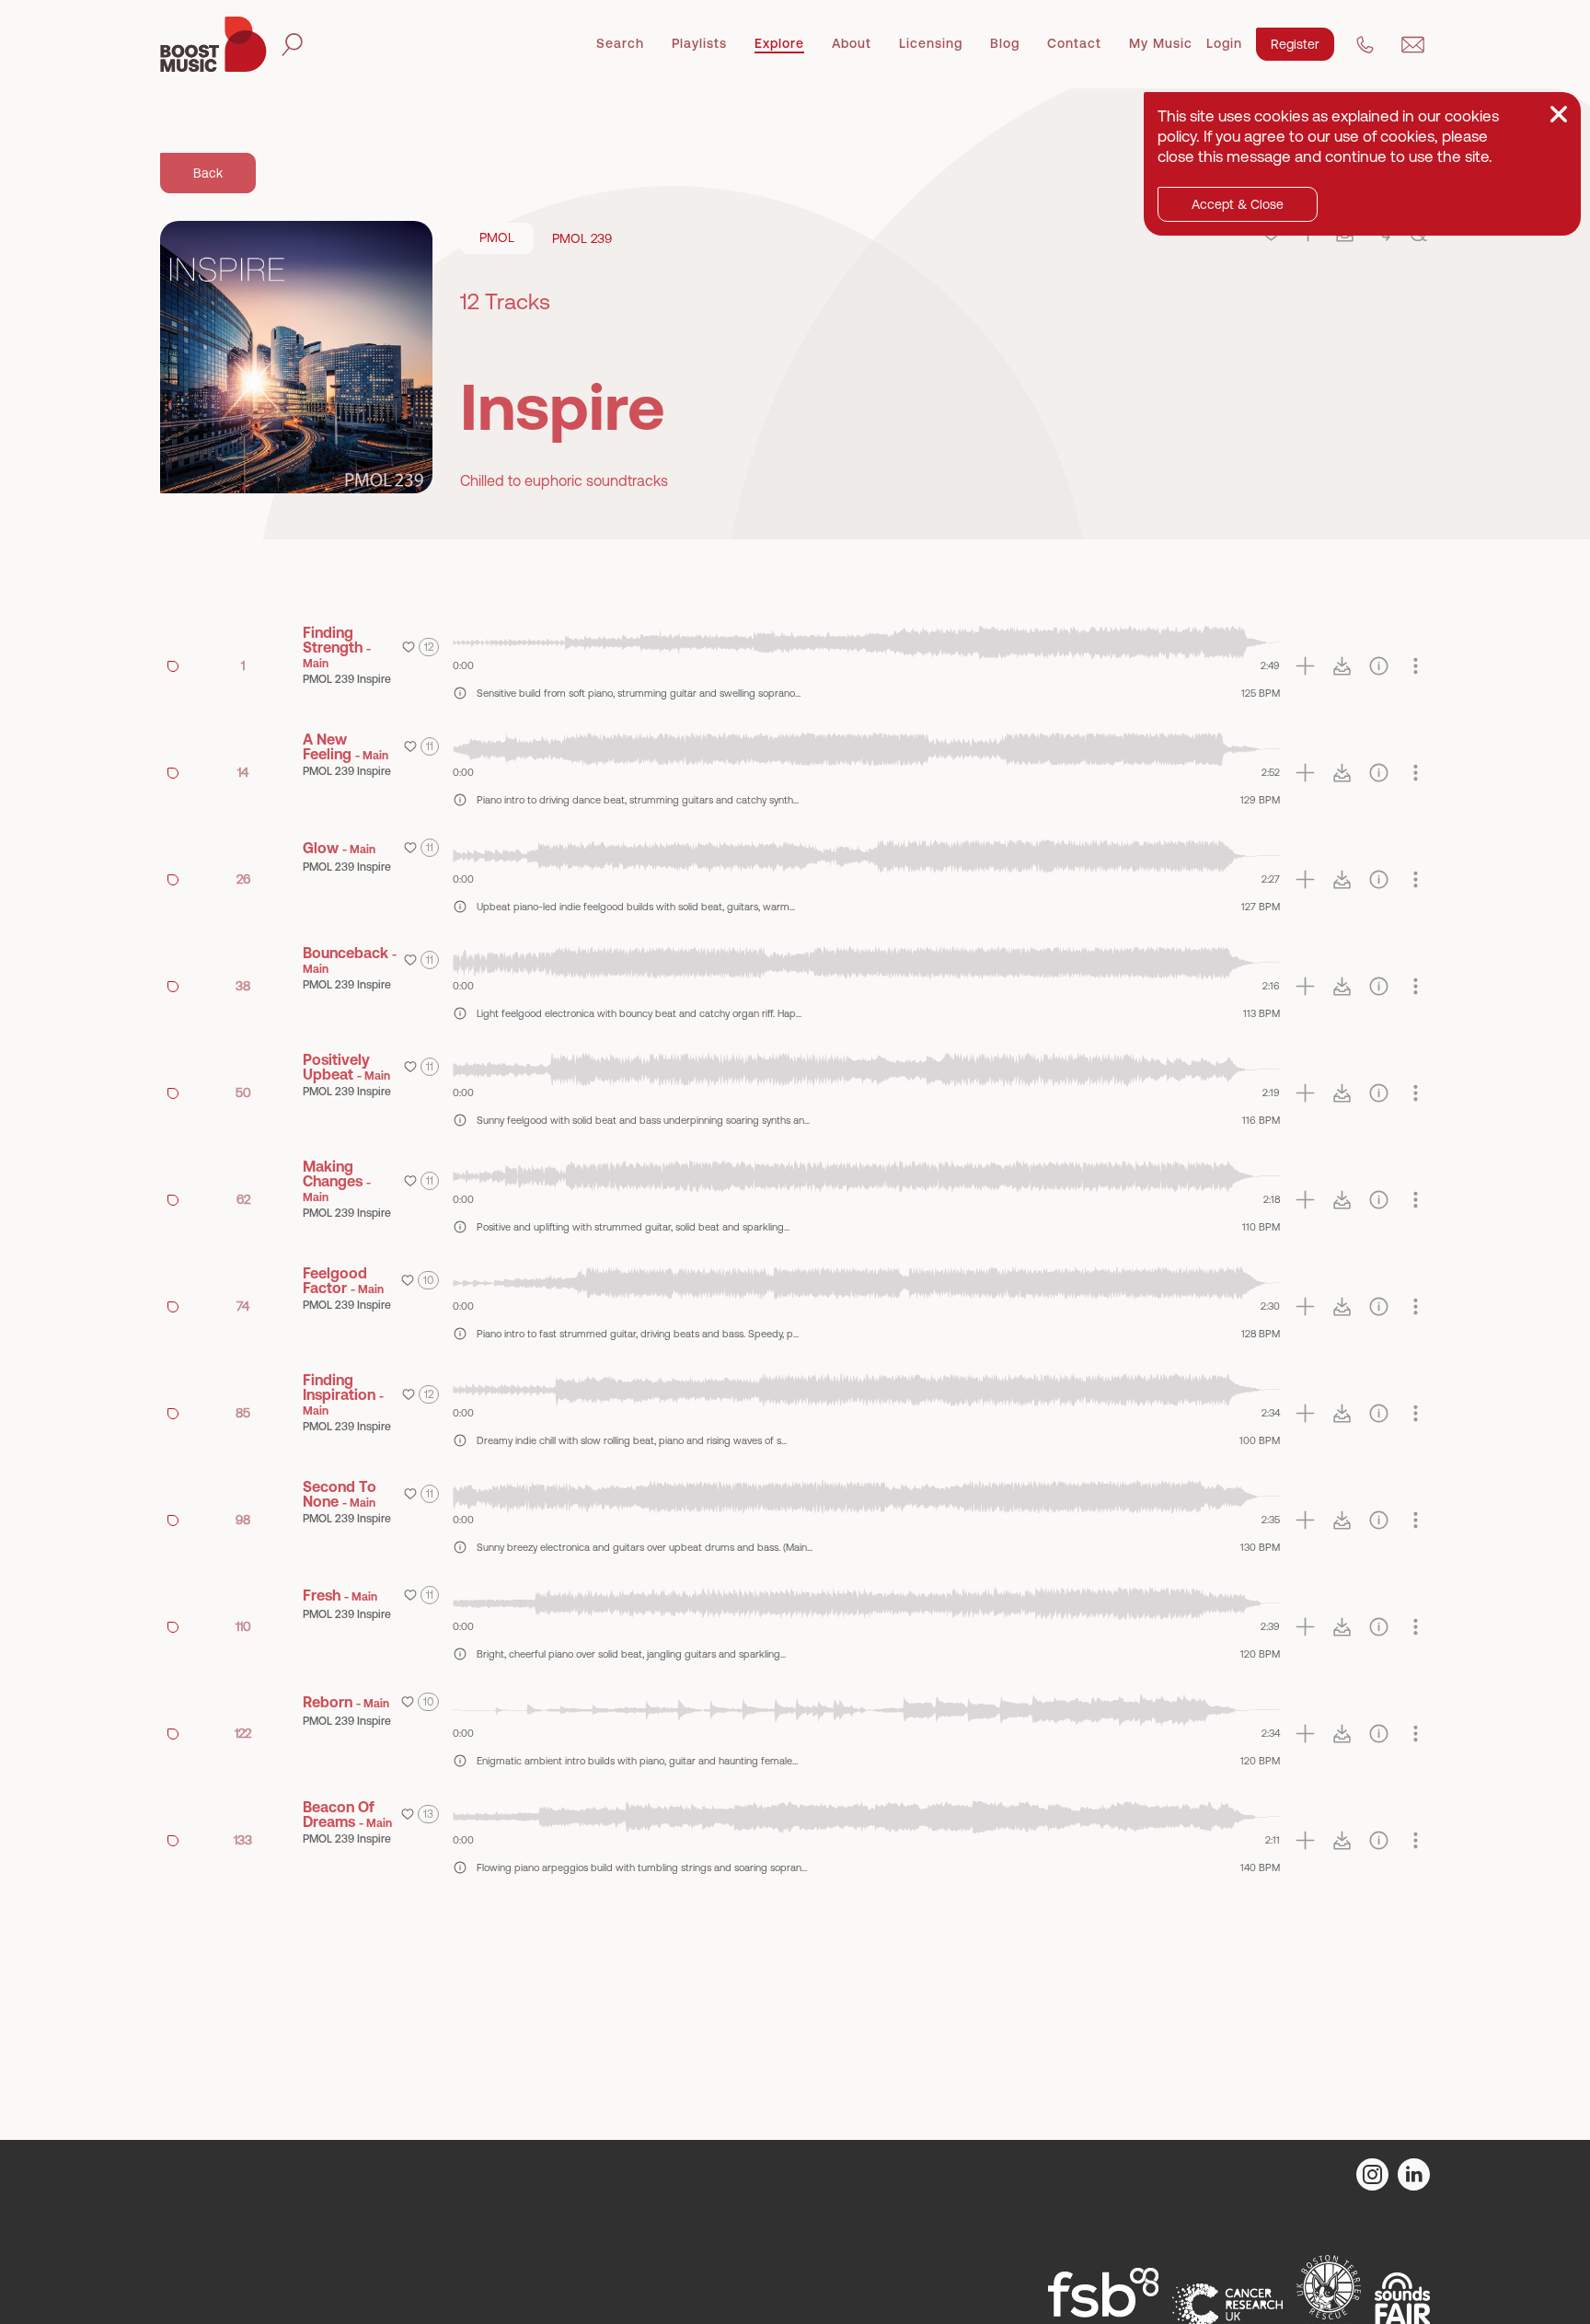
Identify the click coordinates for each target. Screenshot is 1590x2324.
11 (430, 746)
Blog (1005, 43)
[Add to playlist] (1305, 666)
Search (620, 43)
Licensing (931, 43)
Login (1224, 43)
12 (429, 647)
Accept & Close (1238, 204)
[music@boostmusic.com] (1413, 45)
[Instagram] (1372, 2174)
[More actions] (1416, 666)
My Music (1161, 43)
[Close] (1559, 114)
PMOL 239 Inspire (347, 679)
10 (428, 1280)
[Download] (1342, 666)
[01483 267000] (1365, 45)
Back (208, 173)
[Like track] (409, 647)
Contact (1074, 43)
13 (428, 1814)
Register (1295, 44)
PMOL (497, 237)
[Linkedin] (1414, 2174)
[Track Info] (460, 693)
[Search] (292, 45)
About (852, 43)
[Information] (1379, 666)
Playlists (699, 43)
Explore (779, 43)
